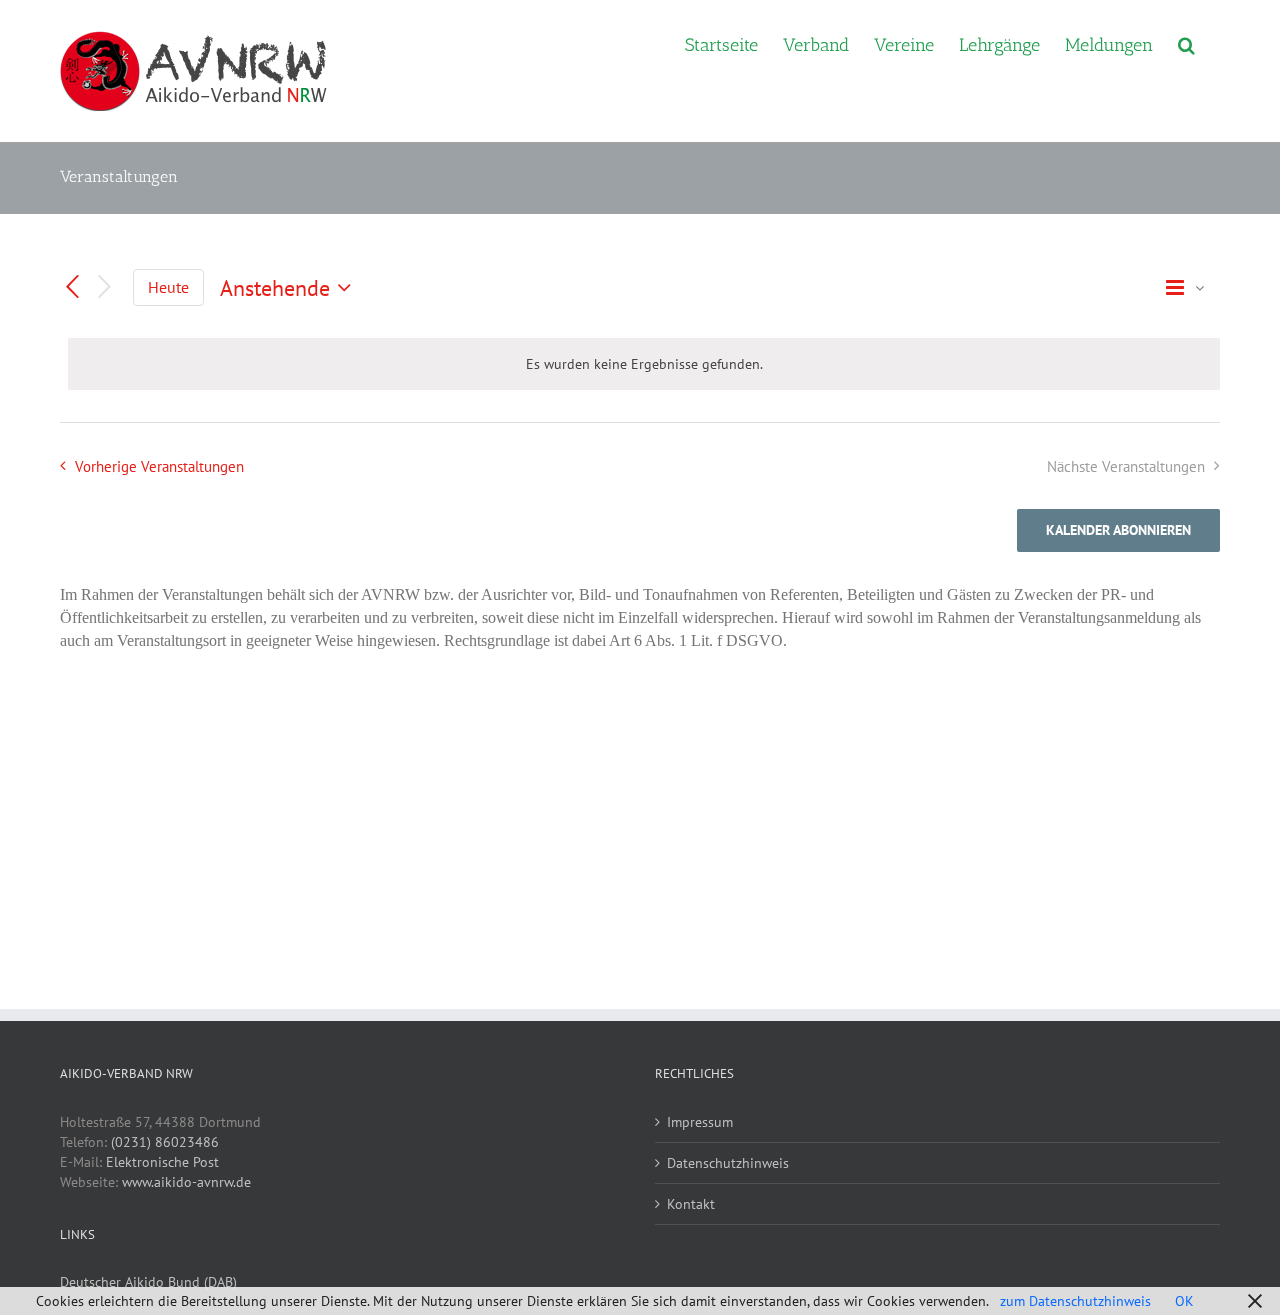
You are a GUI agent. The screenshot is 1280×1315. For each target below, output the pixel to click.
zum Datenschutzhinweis (1075, 1301)
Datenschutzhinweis (728, 1163)
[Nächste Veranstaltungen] (105, 287)
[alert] (644, 364)
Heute (168, 287)
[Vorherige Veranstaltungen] (72, 287)
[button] (1186, 43)
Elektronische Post (162, 1162)
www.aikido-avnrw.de (186, 1182)
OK (1184, 1301)
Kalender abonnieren (1118, 530)
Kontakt (691, 1204)
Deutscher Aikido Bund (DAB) (148, 1282)
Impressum (700, 1122)
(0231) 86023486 (165, 1142)
